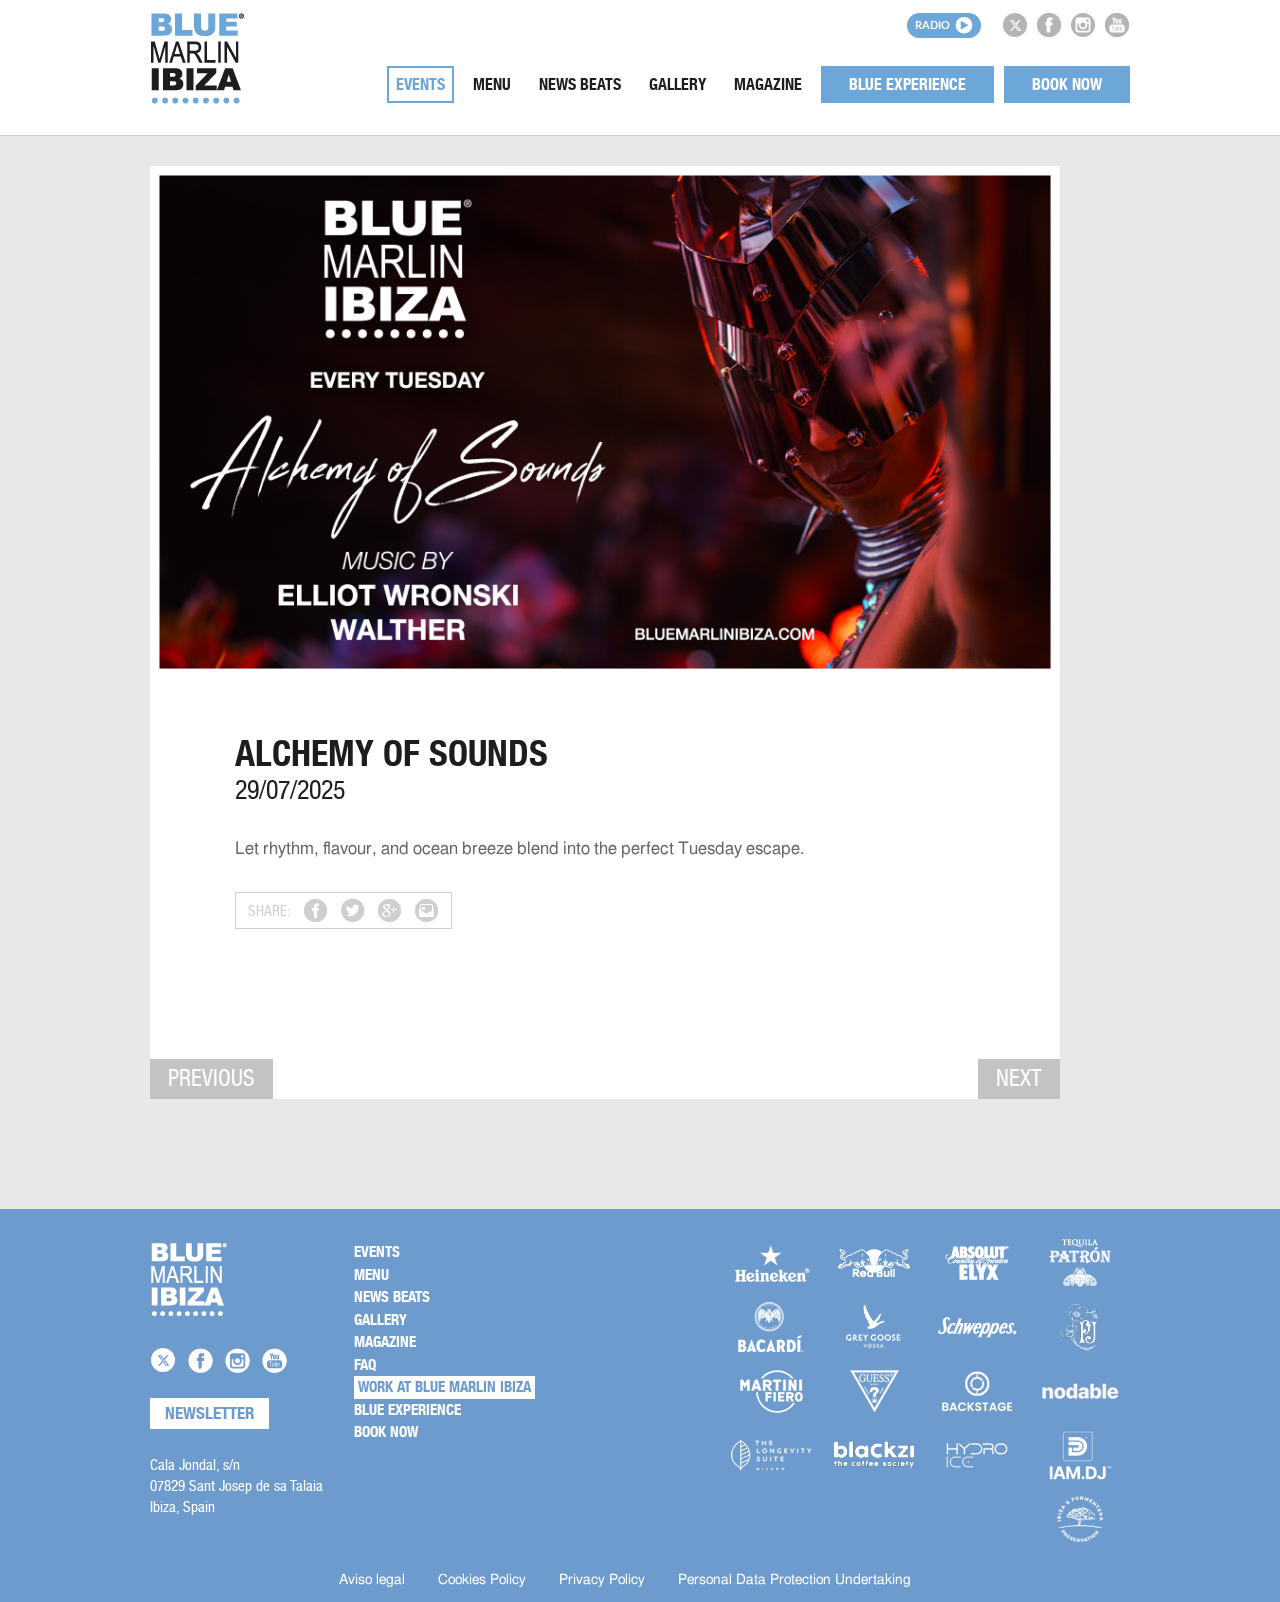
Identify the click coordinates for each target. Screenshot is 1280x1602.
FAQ (365, 1365)
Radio (932, 24)
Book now (1067, 84)
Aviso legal (372, 1580)
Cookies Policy (482, 1580)
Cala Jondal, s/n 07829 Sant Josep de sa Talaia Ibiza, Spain (236, 1485)
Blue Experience (907, 84)
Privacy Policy (602, 1580)
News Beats (580, 84)
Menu (492, 84)
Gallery (677, 84)
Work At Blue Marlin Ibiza (444, 1387)
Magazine (768, 84)
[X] (1015, 25)
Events (420, 84)
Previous (211, 1078)
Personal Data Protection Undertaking (794, 1580)
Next (1019, 1078)
